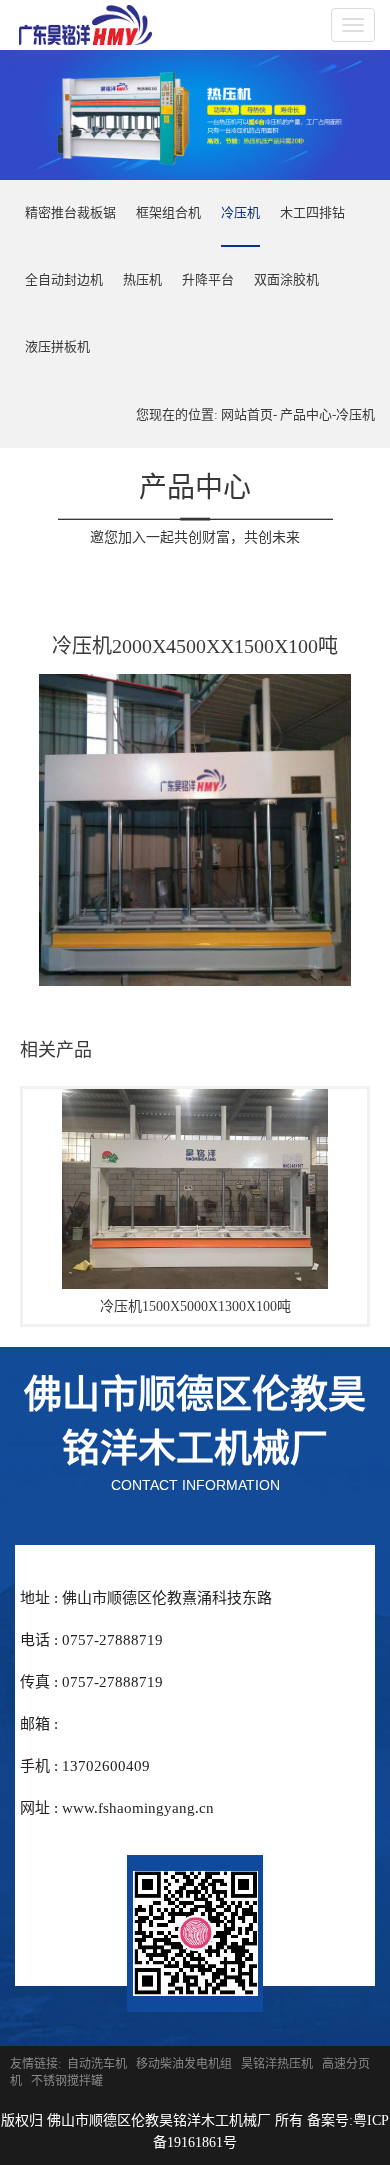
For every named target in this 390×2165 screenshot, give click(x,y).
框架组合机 (168, 212)
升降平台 (208, 279)
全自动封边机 (64, 279)
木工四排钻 (312, 212)
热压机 (142, 279)
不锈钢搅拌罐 (67, 2081)
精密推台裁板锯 (70, 212)
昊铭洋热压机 (277, 2064)
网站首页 (247, 414)
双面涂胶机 (286, 279)
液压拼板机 (57, 346)
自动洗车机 (97, 2064)
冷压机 (240, 212)
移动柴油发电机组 (184, 2064)
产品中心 (306, 414)
